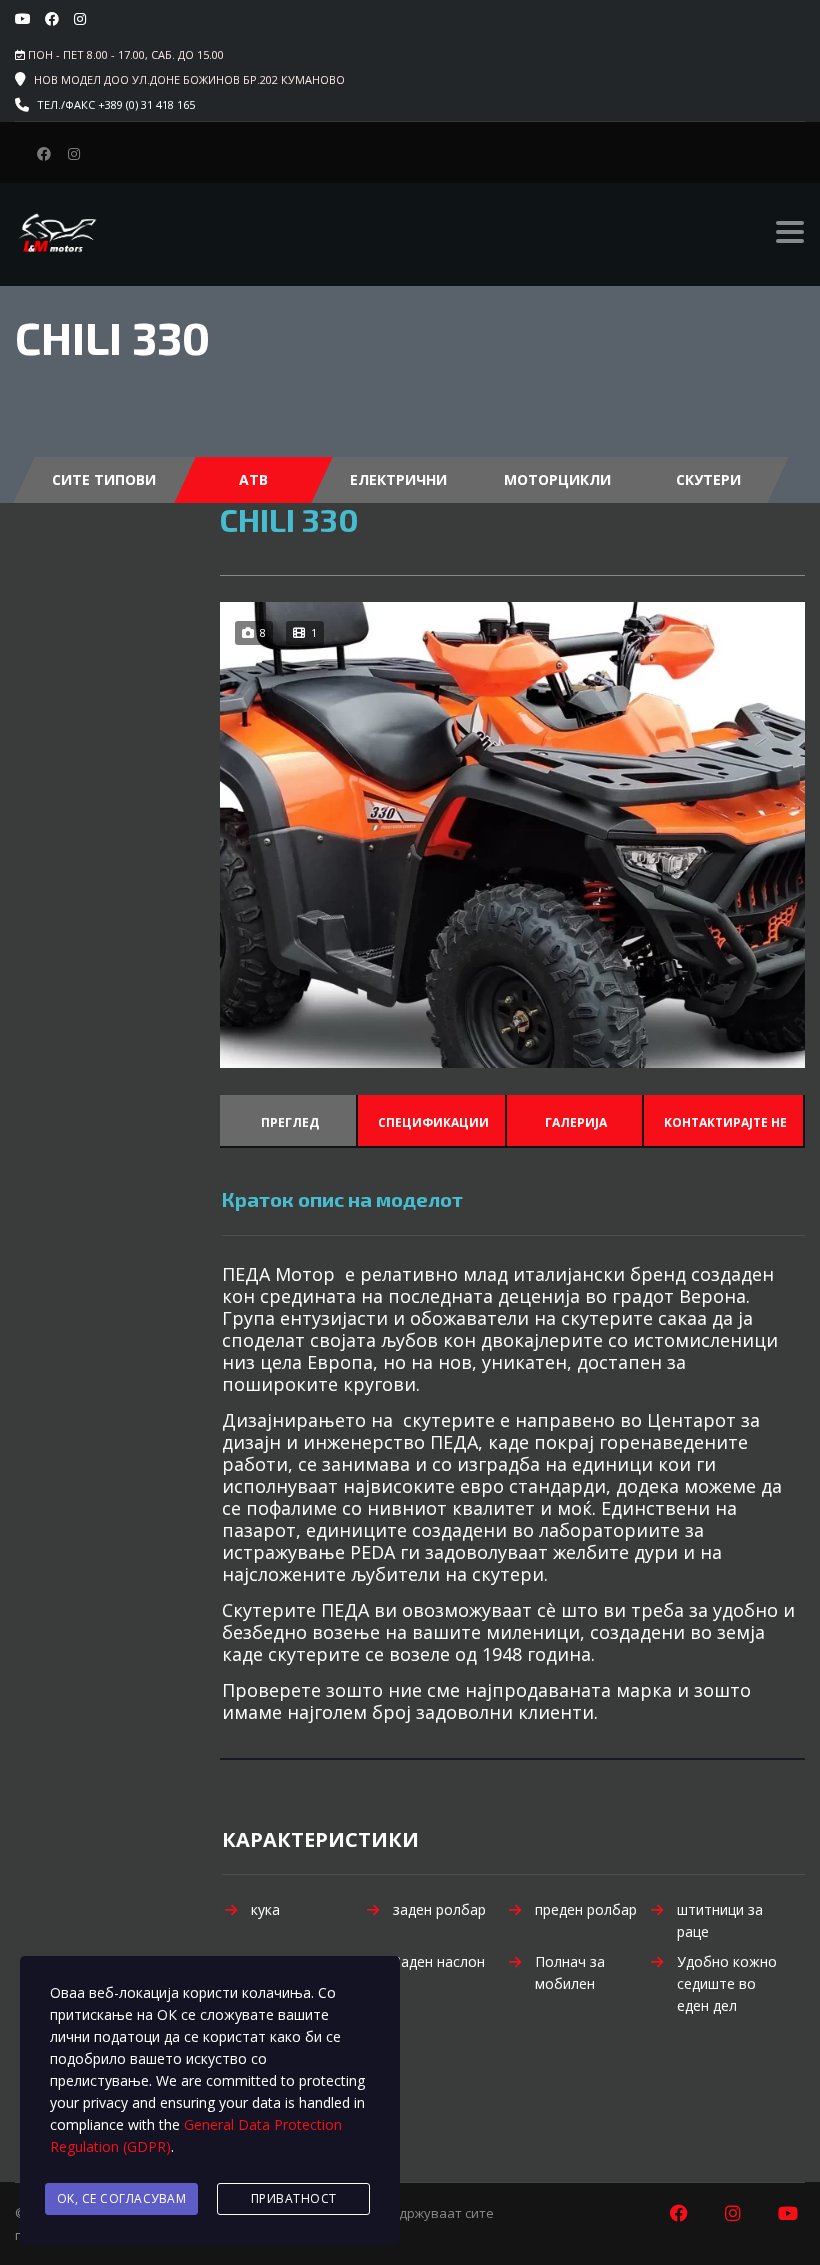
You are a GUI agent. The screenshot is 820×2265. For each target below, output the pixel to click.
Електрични (398, 479)
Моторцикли (557, 479)
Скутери (708, 479)
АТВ (253, 479)
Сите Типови (104, 479)
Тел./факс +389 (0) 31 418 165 (116, 104)
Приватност (294, 2198)
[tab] (288, 1120)
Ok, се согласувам (122, 2198)
